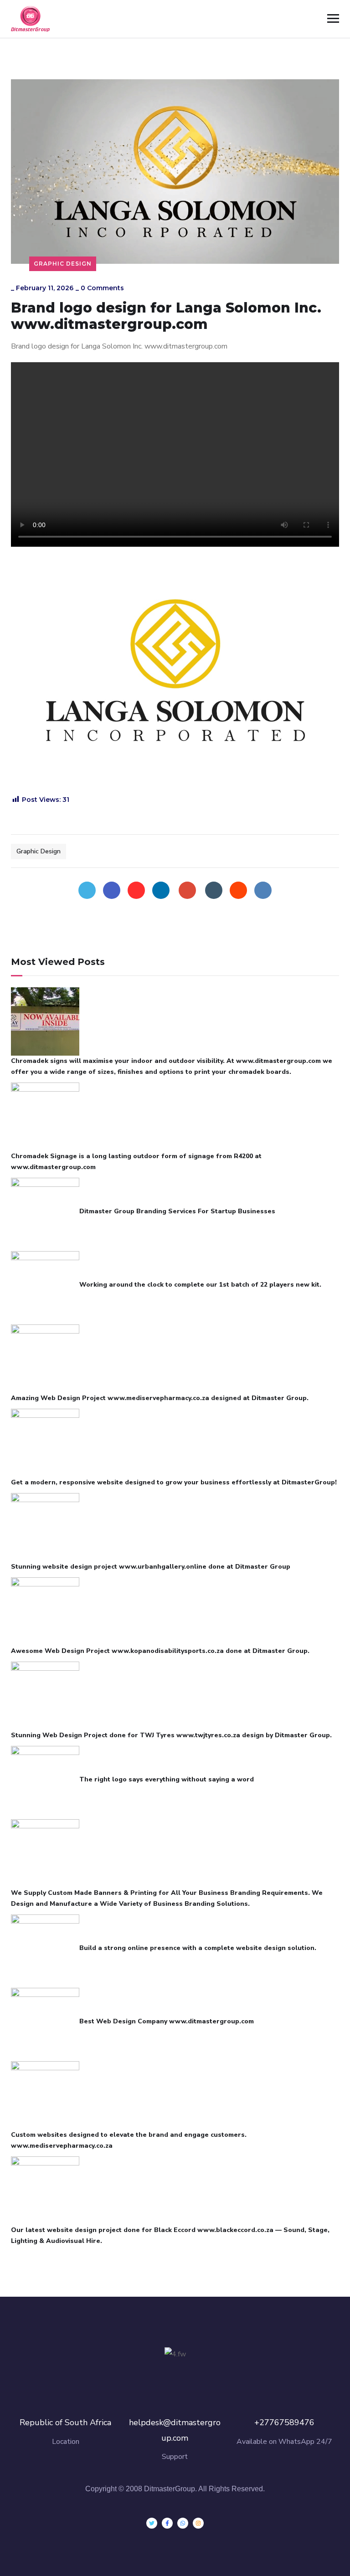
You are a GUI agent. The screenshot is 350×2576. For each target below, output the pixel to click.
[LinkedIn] (161, 890)
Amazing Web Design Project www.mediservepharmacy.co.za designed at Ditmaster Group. (160, 1398)
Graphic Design (63, 264)
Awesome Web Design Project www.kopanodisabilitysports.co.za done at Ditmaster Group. (160, 1651)
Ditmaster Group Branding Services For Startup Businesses (177, 1211)
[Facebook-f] (167, 2523)
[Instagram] (198, 2523)
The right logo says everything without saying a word (167, 1779)
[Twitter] (87, 890)
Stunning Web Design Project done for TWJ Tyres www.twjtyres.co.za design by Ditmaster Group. (171, 1735)
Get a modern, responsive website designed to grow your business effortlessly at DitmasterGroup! (174, 1482)
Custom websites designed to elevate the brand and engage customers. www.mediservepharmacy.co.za (129, 2140)
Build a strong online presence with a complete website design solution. (198, 1948)
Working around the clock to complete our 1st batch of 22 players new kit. (200, 1285)
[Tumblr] (214, 890)
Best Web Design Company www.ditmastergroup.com (167, 2021)
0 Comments (102, 288)
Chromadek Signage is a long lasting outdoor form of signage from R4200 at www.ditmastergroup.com (136, 1162)
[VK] (263, 890)
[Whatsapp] (183, 2523)
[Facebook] (112, 890)
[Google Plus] (187, 890)
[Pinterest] (136, 890)
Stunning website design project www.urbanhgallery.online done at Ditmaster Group (151, 1567)
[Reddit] (238, 890)
